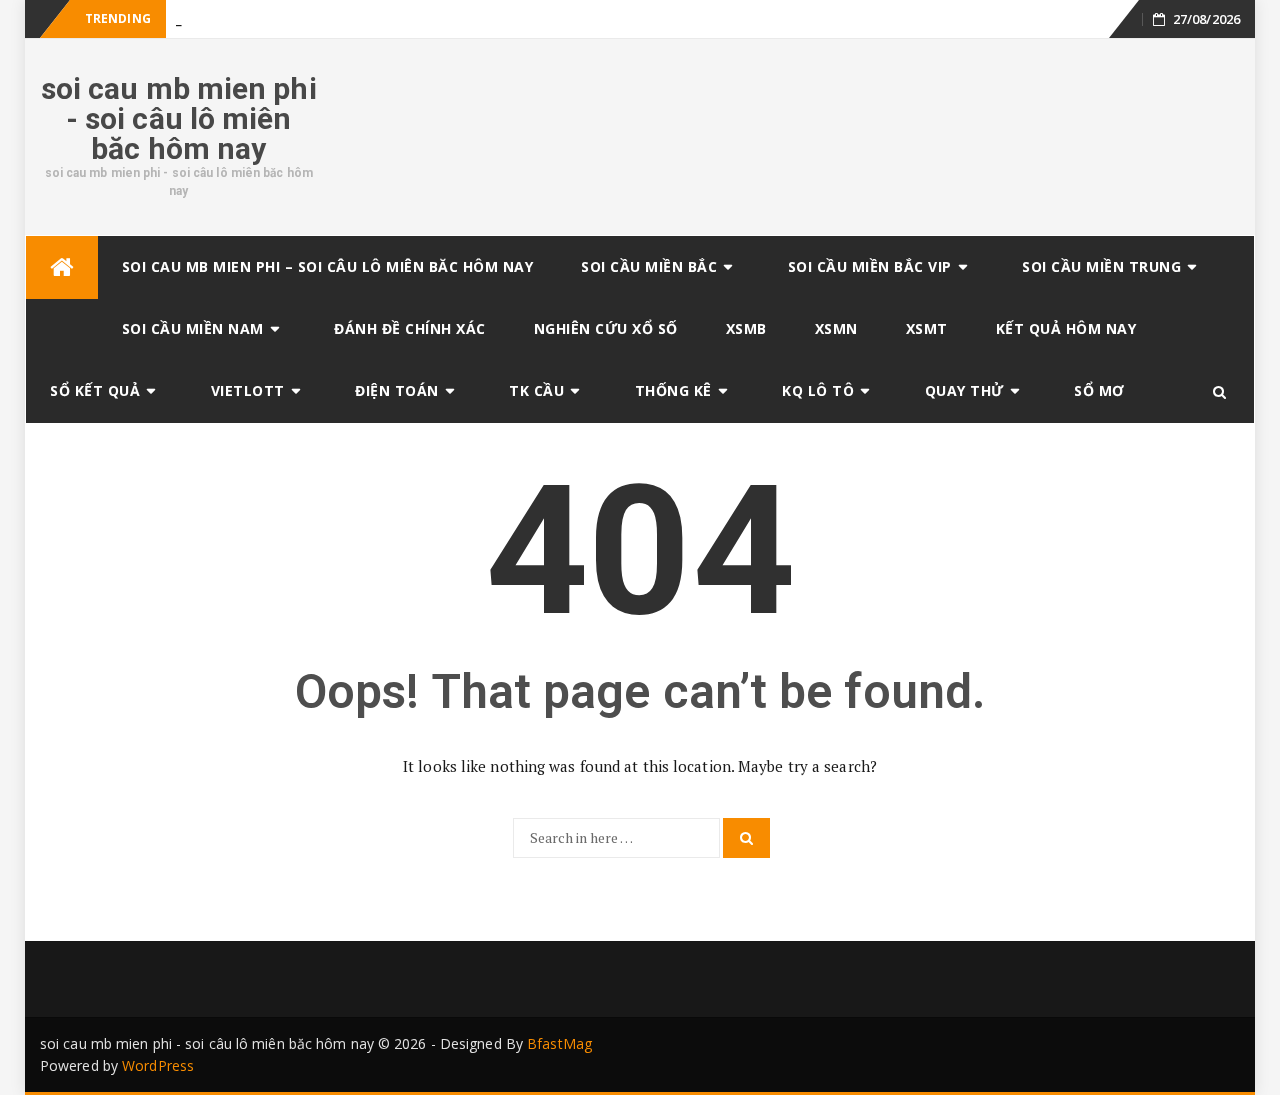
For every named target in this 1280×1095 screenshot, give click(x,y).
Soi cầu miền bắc (649, 266)
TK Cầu (536, 390)
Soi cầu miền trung (1101, 266)
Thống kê (673, 390)
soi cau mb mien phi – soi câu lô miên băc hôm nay (328, 266)
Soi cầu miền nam (193, 328)
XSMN (836, 328)
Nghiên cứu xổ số (606, 328)
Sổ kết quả (95, 390)
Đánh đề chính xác (410, 328)
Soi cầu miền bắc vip (870, 266)
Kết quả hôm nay (1066, 328)
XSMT (927, 328)
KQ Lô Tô (818, 390)
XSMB (746, 328)
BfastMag (559, 1043)
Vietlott (248, 390)
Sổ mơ (1099, 390)
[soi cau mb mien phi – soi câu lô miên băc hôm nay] (62, 267)
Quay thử (964, 390)
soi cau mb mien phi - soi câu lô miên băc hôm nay (179, 118)
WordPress (158, 1065)
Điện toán (397, 390)
